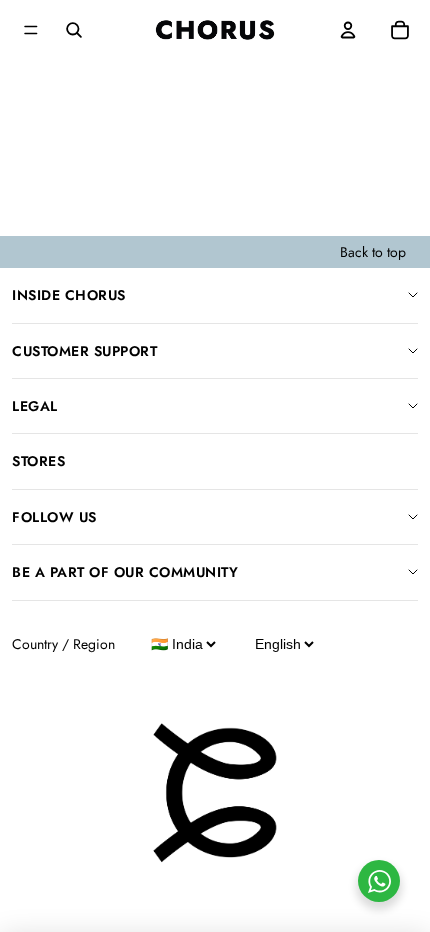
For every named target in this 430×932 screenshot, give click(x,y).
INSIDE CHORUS (69, 295)
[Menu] (31, 30)
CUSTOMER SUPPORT (84, 351)
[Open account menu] (348, 30)
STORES (38, 461)
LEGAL (35, 406)
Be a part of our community (125, 572)
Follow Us (54, 517)
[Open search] (74, 30)
